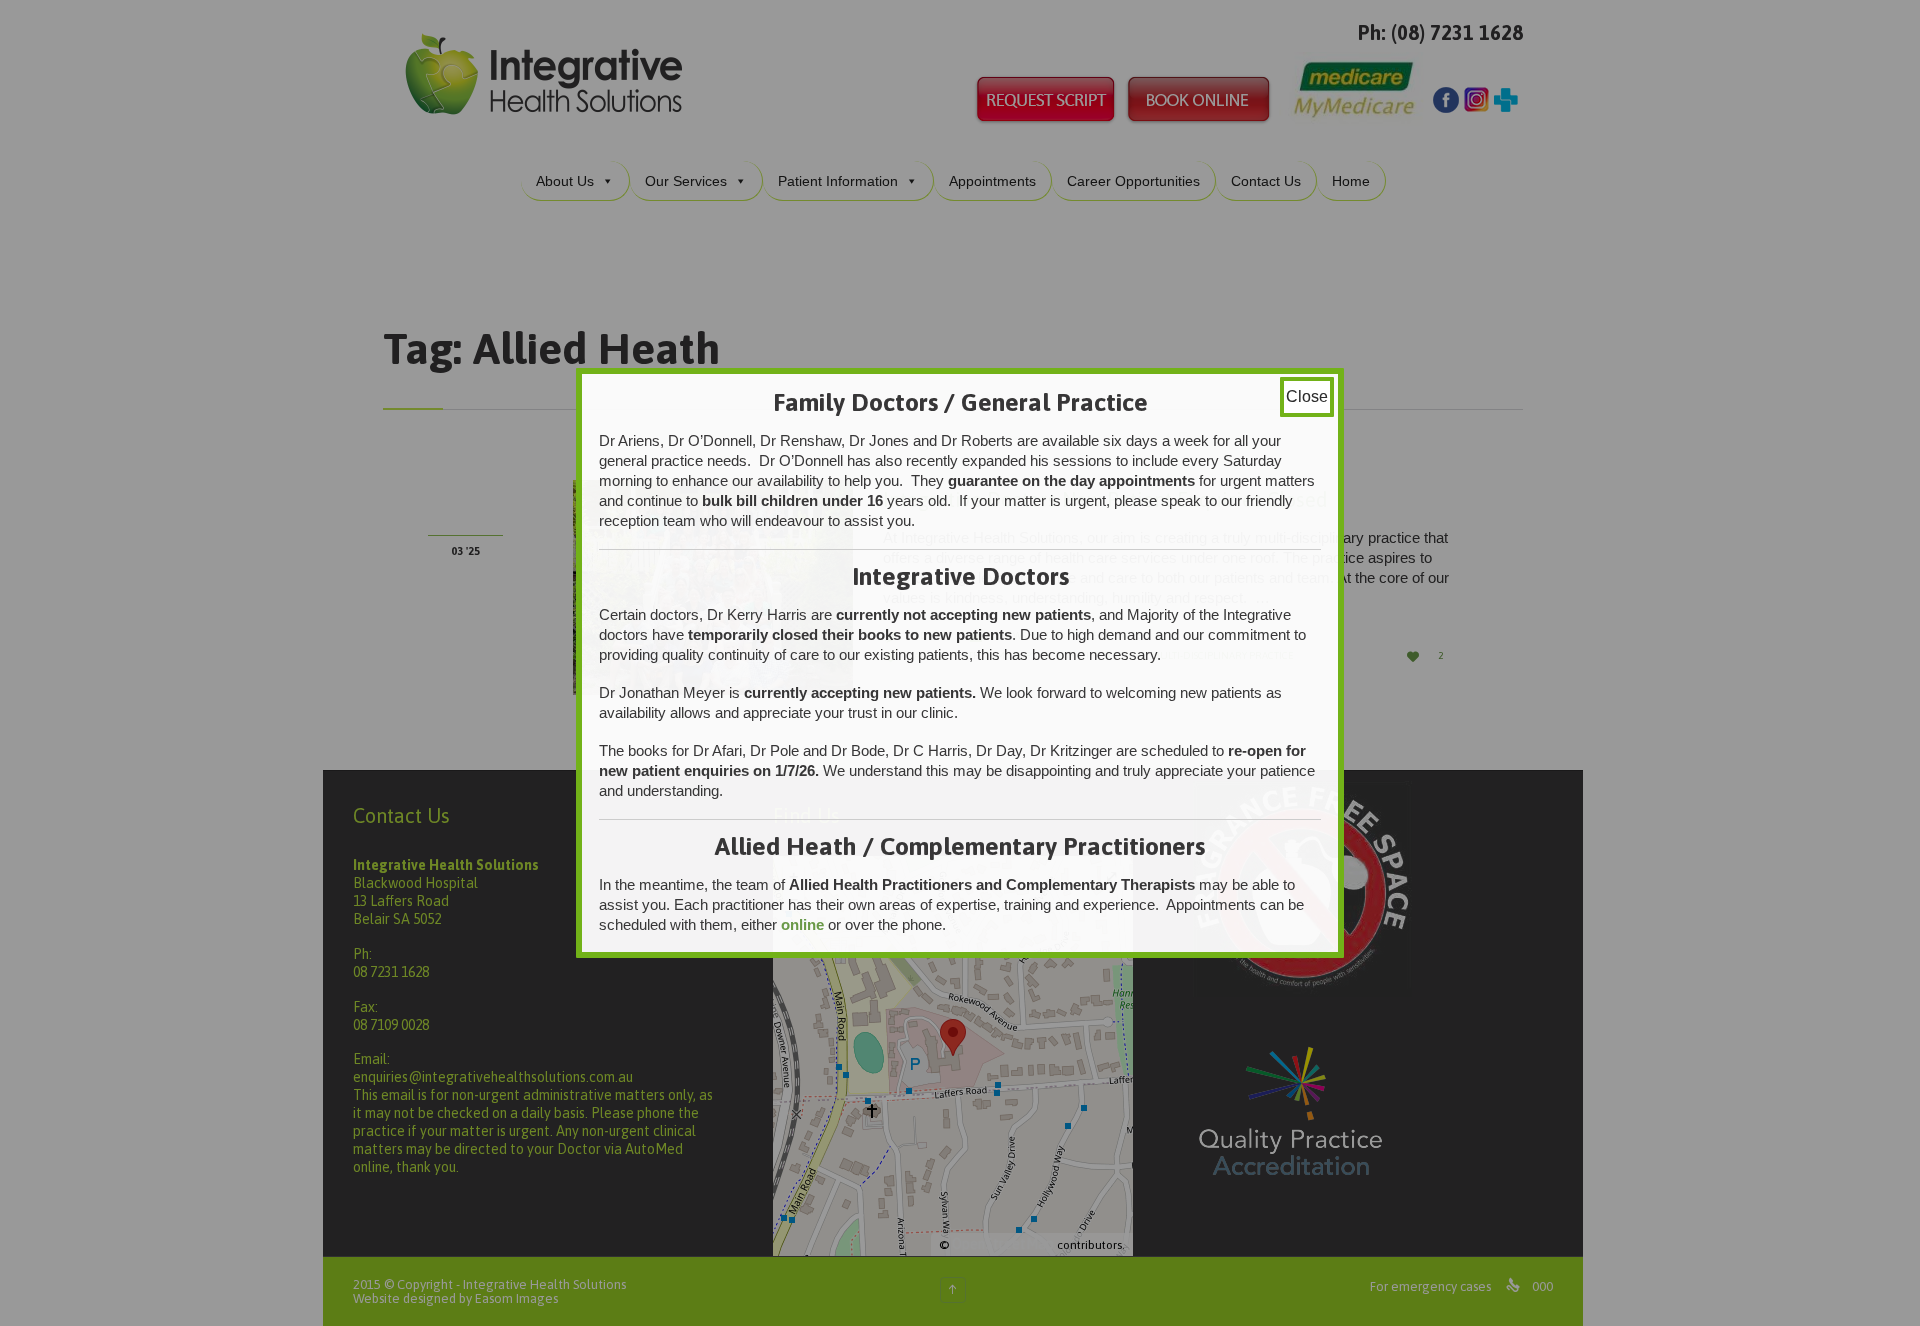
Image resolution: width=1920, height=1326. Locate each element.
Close (1307, 396)
